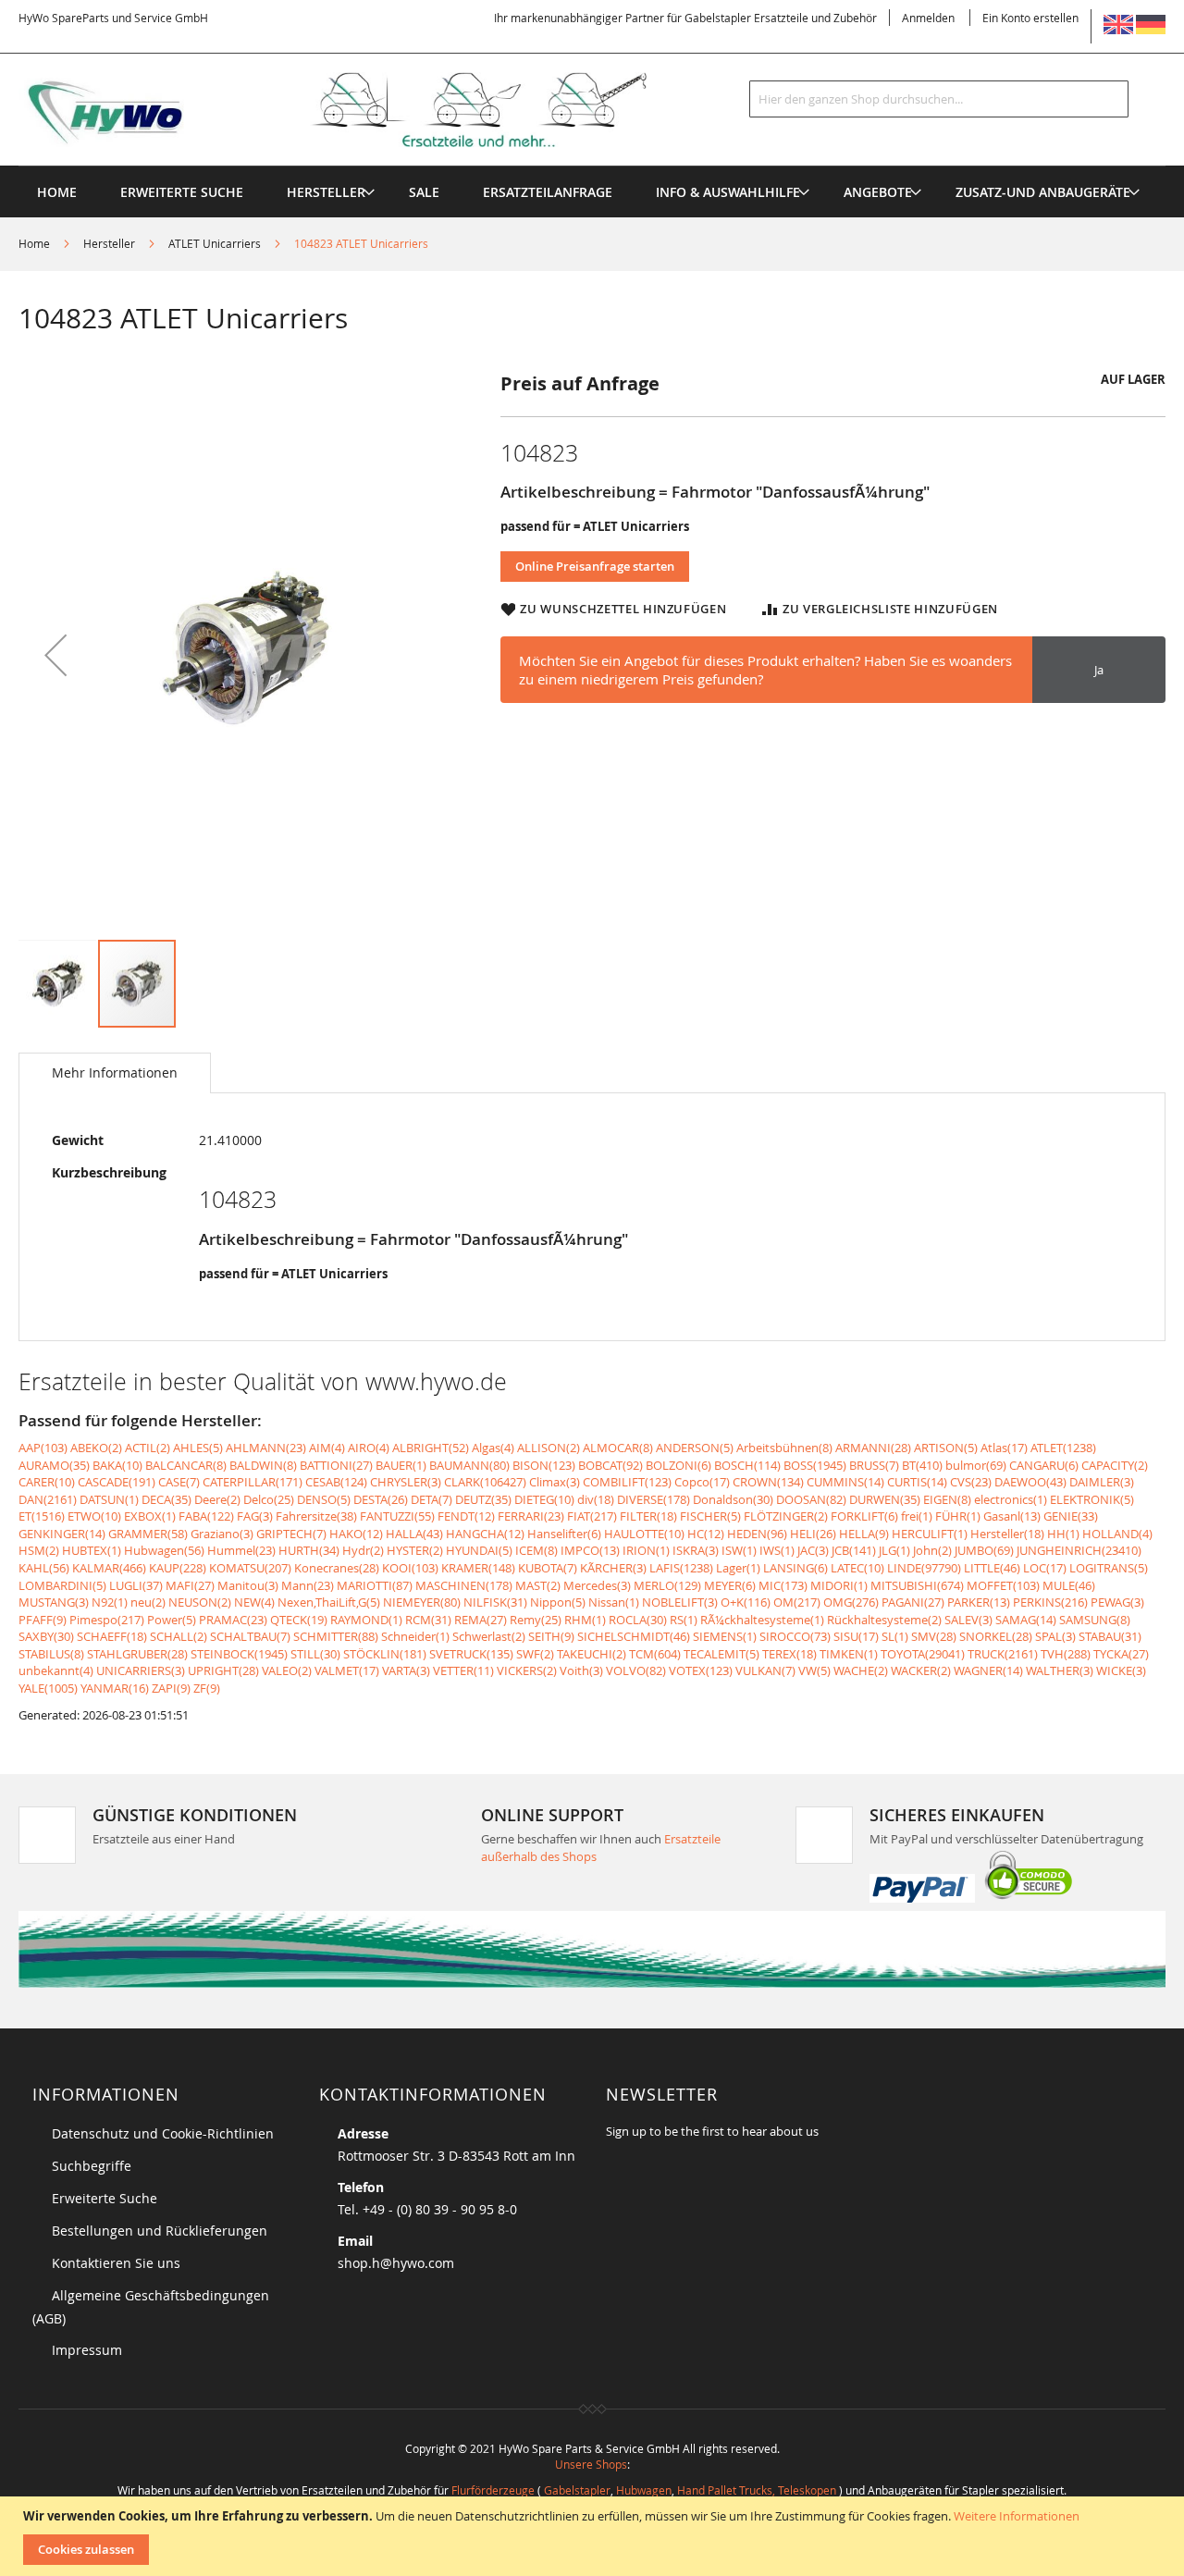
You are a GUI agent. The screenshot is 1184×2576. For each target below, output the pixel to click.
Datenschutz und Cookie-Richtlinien (163, 2133)
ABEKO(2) (96, 1448)
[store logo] (363, 110)
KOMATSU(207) (250, 1568)
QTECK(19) (299, 1620)
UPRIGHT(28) (223, 1670)
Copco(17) (702, 1482)
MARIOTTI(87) (375, 1585)
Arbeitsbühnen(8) (784, 1448)
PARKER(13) (979, 1602)
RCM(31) (428, 1620)
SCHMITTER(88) (336, 1636)
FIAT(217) (592, 1516)
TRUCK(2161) (1003, 1654)
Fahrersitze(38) (316, 1516)
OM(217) (797, 1602)
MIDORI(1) (839, 1585)
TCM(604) (655, 1654)
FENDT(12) (466, 1516)
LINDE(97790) (924, 1568)
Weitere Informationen (1017, 2516)
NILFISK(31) (495, 1602)
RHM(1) (585, 1620)
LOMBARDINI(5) (62, 1585)
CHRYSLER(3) (406, 1482)
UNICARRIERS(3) (141, 1670)
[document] (594, 2536)
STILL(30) (315, 1654)
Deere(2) (217, 1499)
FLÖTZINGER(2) (786, 1516)
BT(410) (922, 1465)
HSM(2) (39, 1550)
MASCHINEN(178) (464, 1585)
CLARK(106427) (485, 1482)
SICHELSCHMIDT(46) (634, 1636)
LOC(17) (1045, 1568)
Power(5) (172, 1620)
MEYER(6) (730, 1585)
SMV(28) (934, 1636)
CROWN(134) (768, 1482)
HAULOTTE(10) (644, 1534)
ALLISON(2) (549, 1448)
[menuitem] (326, 192)
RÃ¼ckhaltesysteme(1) (762, 1620)
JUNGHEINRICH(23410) (1079, 1550)
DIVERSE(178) (654, 1499)
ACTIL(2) (148, 1448)
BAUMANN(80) (469, 1465)
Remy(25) (536, 1620)
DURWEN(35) (885, 1499)
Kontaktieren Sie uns (116, 2263)
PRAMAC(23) (233, 1620)
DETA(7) (432, 1499)
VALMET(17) (347, 1670)
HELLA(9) (864, 1534)
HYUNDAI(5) (479, 1550)
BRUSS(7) (874, 1465)
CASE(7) (179, 1482)
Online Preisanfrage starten (595, 566)
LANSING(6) (795, 1568)
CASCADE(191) (117, 1482)
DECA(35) (166, 1499)
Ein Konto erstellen (1030, 18)
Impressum (87, 2350)
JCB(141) (854, 1550)
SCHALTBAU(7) (250, 1636)
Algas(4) (493, 1448)
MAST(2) (538, 1585)
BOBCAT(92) (610, 1465)
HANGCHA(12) (485, 1534)
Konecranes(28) (337, 1568)
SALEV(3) (968, 1620)
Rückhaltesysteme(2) (884, 1620)
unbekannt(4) (56, 1670)
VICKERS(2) (527, 1670)
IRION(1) (646, 1550)
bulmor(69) (976, 1465)
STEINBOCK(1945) (239, 1654)
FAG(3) (255, 1516)
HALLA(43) (414, 1534)
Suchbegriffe (92, 2166)
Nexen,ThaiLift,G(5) (329, 1602)
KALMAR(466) (109, 1568)
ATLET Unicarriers (215, 243)
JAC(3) (813, 1550)
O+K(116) (746, 1602)
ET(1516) (42, 1516)
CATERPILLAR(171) (253, 1482)
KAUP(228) (178, 1568)
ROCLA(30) (638, 1620)
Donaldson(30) (733, 1499)
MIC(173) (783, 1585)
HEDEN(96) (757, 1534)
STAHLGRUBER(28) (137, 1654)
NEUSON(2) (200, 1602)
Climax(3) (555, 1482)
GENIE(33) (1071, 1516)
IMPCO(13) (590, 1550)
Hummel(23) (241, 1550)
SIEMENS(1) (725, 1636)
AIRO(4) (369, 1448)
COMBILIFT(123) (627, 1482)
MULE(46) (1069, 1585)
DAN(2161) (48, 1499)
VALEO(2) (287, 1670)
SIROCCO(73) (795, 1636)
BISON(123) (544, 1465)
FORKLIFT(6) (864, 1516)
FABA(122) (206, 1516)
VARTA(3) (406, 1670)
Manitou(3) (248, 1585)
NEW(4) (254, 1602)
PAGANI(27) (913, 1602)
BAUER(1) (401, 1465)
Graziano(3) (222, 1534)
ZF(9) (207, 1688)
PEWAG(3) (1117, 1602)
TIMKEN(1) (849, 1654)
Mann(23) (308, 1585)
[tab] (115, 1073)
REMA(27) (481, 1620)
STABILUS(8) (51, 1654)
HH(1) (1063, 1534)
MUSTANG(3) (54, 1602)
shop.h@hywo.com (396, 2263)
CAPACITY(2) (1115, 1465)
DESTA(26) (381, 1499)
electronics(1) (1011, 1499)
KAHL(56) (44, 1568)
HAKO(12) (356, 1534)
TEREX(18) (789, 1654)
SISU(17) (856, 1636)
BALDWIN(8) (263, 1465)
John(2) (932, 1550)
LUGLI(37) (136, 1585)
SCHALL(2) (179, 1636)
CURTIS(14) (917, 1482)
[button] (55, 654)
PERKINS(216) (1050, 1602)
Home (34, 243)
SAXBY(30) (46, 1636)
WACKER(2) (921, 1670)
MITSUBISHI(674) (917, 1585)
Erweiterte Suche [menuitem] (182, 192)
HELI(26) (813, 1534)
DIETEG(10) (544, 1499)
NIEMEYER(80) (422, 1602)
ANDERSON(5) (695, 1448)
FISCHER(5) (710, 1516)
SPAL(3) (1055, 1636)
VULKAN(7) (765, 1670)
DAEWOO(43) (1030, 1482)
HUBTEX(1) (92, 1550)
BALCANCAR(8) (186, 1465)
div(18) (596, 1499)
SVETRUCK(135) (471, 1654)
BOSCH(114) (747, 1465)
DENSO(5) (324, 1499)
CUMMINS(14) (845, 1482)
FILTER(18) (648, 1516)
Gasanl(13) (1012, 1516)
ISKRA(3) (696, 1550)
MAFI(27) (190, 1585)
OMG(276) (851, 1602)
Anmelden (928, 18)
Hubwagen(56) (164, 1550)
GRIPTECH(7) (291, 1534)
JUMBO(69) (984, 1550)
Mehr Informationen (115, 1072)
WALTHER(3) (1060, 1670)
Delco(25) (269, 1499)
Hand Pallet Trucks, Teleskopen (757, 2490)
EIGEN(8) (947, 1499)
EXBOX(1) (150, 1516)
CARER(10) (47, 1482)
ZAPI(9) (171, 1688)
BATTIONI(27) (336, 1465)
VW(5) (814, 1670)
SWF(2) (535, 1654)
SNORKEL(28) (996, 1636)
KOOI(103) (410, 1568)
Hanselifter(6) (564, 1534)
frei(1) (917, 1516)
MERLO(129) (667, 1585)
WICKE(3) (1121, 1670)
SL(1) (895, 1636)
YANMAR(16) (115, 1688)
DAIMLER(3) (1102, 1482)
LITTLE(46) (992, 1568)
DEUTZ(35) (483, 1499)
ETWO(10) (94, 1516)
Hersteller (109, 243)
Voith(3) (581, 1670)
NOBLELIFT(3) (680, 1602)
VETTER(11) (463, 1670)
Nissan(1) (614, 1602)
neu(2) (148, 1602)
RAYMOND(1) (366, 1620)
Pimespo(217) (107, 1620)
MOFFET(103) (1003, 1585)
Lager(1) (738, 1568)
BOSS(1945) (815, 1465)
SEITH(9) (551, 1636)
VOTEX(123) (701, 1670)
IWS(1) (777, 1550)
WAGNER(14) (988, 1670)
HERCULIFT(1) (930, 1534)
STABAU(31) (1110, 1636)
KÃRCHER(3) (613, 1568)
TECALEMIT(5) (721, 1654)
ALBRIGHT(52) (431, 1448)
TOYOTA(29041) (923, 1654)
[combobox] (939, 99)
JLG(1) (894, 1550)
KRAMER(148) (478, 1568)
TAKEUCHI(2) (592, 1654)
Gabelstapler (577, 2490)
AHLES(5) (198, 1448)
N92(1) (110, 1602)
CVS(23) (971, 1482)
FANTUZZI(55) (397, 1516)
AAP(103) (43, 1448)
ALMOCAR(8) (618, 1448)
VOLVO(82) (636, 1670)
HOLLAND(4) (1117, 1534)
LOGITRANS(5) (1109, 1568)
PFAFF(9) (43, 1620)
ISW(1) (739, 1550)
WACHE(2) (861, 1670)
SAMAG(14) (1026, 1620)
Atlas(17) (1004, 1448)
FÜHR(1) (958, 1516)
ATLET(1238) (1063, 1448)
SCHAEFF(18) (112, 1636)
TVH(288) (1066, 1654)
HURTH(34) (309, 1550)
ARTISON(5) (946, 1448)
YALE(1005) (48, 1688)
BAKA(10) (117, 1465)
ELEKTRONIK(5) (1092, 1499)
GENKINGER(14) (62, 1534)
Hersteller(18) (1007, 1534)
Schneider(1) (415, 1636)
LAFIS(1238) (681, 1568)
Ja (1099, 670)
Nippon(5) (558, 1602)
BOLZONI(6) (678, 1465)
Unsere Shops (591, 2464)
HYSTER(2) (415, 1550)
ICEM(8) (536, 1550)
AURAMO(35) (54, 1465)
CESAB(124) (336, 1482)
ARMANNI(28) (873, 1448)
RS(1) (684, 1620)
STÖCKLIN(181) (385, 1654)
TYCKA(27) (1121, 1654)
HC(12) (706, 1534)
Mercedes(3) (597, 1585)
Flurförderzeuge (493, 2490)
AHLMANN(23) (266, 1448)
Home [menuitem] (57, 192)
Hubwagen (644, 2490)
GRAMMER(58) (148, 1534)
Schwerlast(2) (489, 1636)
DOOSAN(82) (811, 1499)
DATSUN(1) (109, 1499)
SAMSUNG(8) (1095, 1620)
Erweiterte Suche (105, 2198)
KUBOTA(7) (548, 1568)
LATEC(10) (857, 1568)
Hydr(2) (363, 1550)
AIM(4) (327, 1448)
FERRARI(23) (531, 1516)
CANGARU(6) (1044, 1465)
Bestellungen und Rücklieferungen (160, 2231)
